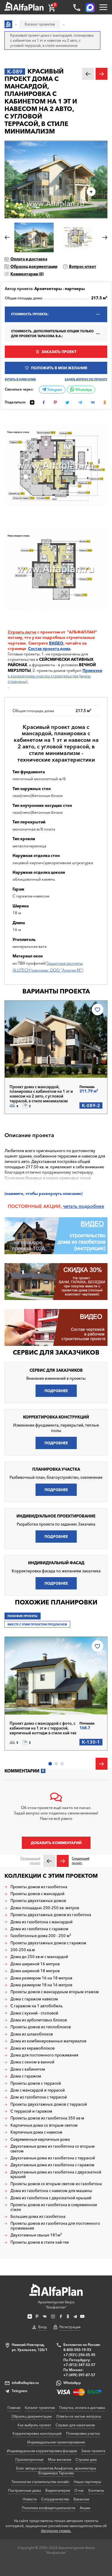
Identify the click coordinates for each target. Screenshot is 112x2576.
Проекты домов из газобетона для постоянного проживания (55, 2226)
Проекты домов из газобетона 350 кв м (47, 2118)
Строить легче (22, 632)
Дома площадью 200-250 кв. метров (45, 1908)
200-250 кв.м (23, 1950)
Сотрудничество (55, 2499)
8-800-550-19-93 (77, 2350)
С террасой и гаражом (31, 2111)
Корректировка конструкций (37, 2433)
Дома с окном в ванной (32, 2062)
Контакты (96, 2490)
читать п (72, 1206)
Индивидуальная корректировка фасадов (42, 2451)
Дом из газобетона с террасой (39, 2097)
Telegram (54, 390)
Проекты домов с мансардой (37, 1894)
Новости (30, 2499)
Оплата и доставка (29, 259)
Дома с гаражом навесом (34, 1999)
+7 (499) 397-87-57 (79, 2375)
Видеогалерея (58, 2490)
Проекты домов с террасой (36, 2083)
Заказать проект (59, 352)
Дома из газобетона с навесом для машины (51, 2191)
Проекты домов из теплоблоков (41, 2027)
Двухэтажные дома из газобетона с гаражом (52, 2165)
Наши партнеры (87, 2482)
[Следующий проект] (63, 1861)
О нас (79, 2490)
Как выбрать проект (34, 2425)
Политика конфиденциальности (49, 2508)
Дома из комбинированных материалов (48, 2041)
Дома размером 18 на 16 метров (41, 1985)
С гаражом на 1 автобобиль (37, 2006)
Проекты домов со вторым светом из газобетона (56, 2184)
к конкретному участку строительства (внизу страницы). (55, 676)
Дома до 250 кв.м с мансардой (39, 1957)
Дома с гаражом (26, 2076)
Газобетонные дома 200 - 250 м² (41, 1936)
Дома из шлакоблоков (32, 2034)
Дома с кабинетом (28, 2069)
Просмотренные (29, 2459)
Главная (14, 2408)
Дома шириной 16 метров (35, 1964)
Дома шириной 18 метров (35, 1971)
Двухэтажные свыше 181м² (36, 2235)
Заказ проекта (93, 2451)
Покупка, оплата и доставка (82, 2408)
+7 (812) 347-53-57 (79, 2365)
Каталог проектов (40, 2408)
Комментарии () (27, 274)
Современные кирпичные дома (40, 2139)
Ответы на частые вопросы (79, 2416)
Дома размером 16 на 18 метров (41, 1978)
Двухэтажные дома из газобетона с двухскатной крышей (56, 2175)
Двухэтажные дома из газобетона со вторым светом (53, 2149)
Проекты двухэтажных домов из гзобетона (51, 1915)
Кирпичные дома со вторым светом (44, 2125)
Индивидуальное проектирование (56, 2442)
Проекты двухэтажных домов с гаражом (48, 1943)
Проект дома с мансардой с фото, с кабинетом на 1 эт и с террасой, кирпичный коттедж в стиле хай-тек (43, 1728)
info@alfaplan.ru (25, 2383)
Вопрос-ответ (83, 266)
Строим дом (86, 2459)
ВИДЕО (56, 643)
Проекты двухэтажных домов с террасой (49, 2104)
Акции (85, 2508)
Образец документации (34, 266)
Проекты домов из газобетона (39, 1887)
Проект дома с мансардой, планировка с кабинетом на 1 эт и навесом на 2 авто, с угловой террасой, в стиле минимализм (41, 1094)
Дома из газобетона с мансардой (42, 1922)
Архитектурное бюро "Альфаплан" (56, 2305)
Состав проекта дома (49, 648)
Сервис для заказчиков (56, 1352)
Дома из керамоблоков (33, 2048)
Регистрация (70, 2327)
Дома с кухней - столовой (34, 2013)
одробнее (93, 1206)
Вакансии (81, 2499)
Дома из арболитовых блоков (39, 2020)
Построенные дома (24, 2490)
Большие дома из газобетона (38, 2217)
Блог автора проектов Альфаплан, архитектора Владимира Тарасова (56, 2471)
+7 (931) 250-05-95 (79, 2355)
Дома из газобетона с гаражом (39, 1929)
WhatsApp (83, 390)
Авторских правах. (56, 2531)
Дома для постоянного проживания (44, 2055)
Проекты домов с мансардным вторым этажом (55, 1992)
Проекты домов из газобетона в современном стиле (54, 2207)
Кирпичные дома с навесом (36, 2132)
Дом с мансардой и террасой (38, 2090)
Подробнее (31, 1064)
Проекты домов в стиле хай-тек (40, 2242)
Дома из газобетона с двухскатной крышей (51, 2198)
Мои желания (60, 2459)
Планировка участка (83, 2433)
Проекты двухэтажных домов (38, 1901)
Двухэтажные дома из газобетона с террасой (53, 2158)
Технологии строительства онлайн (40, 2482)
